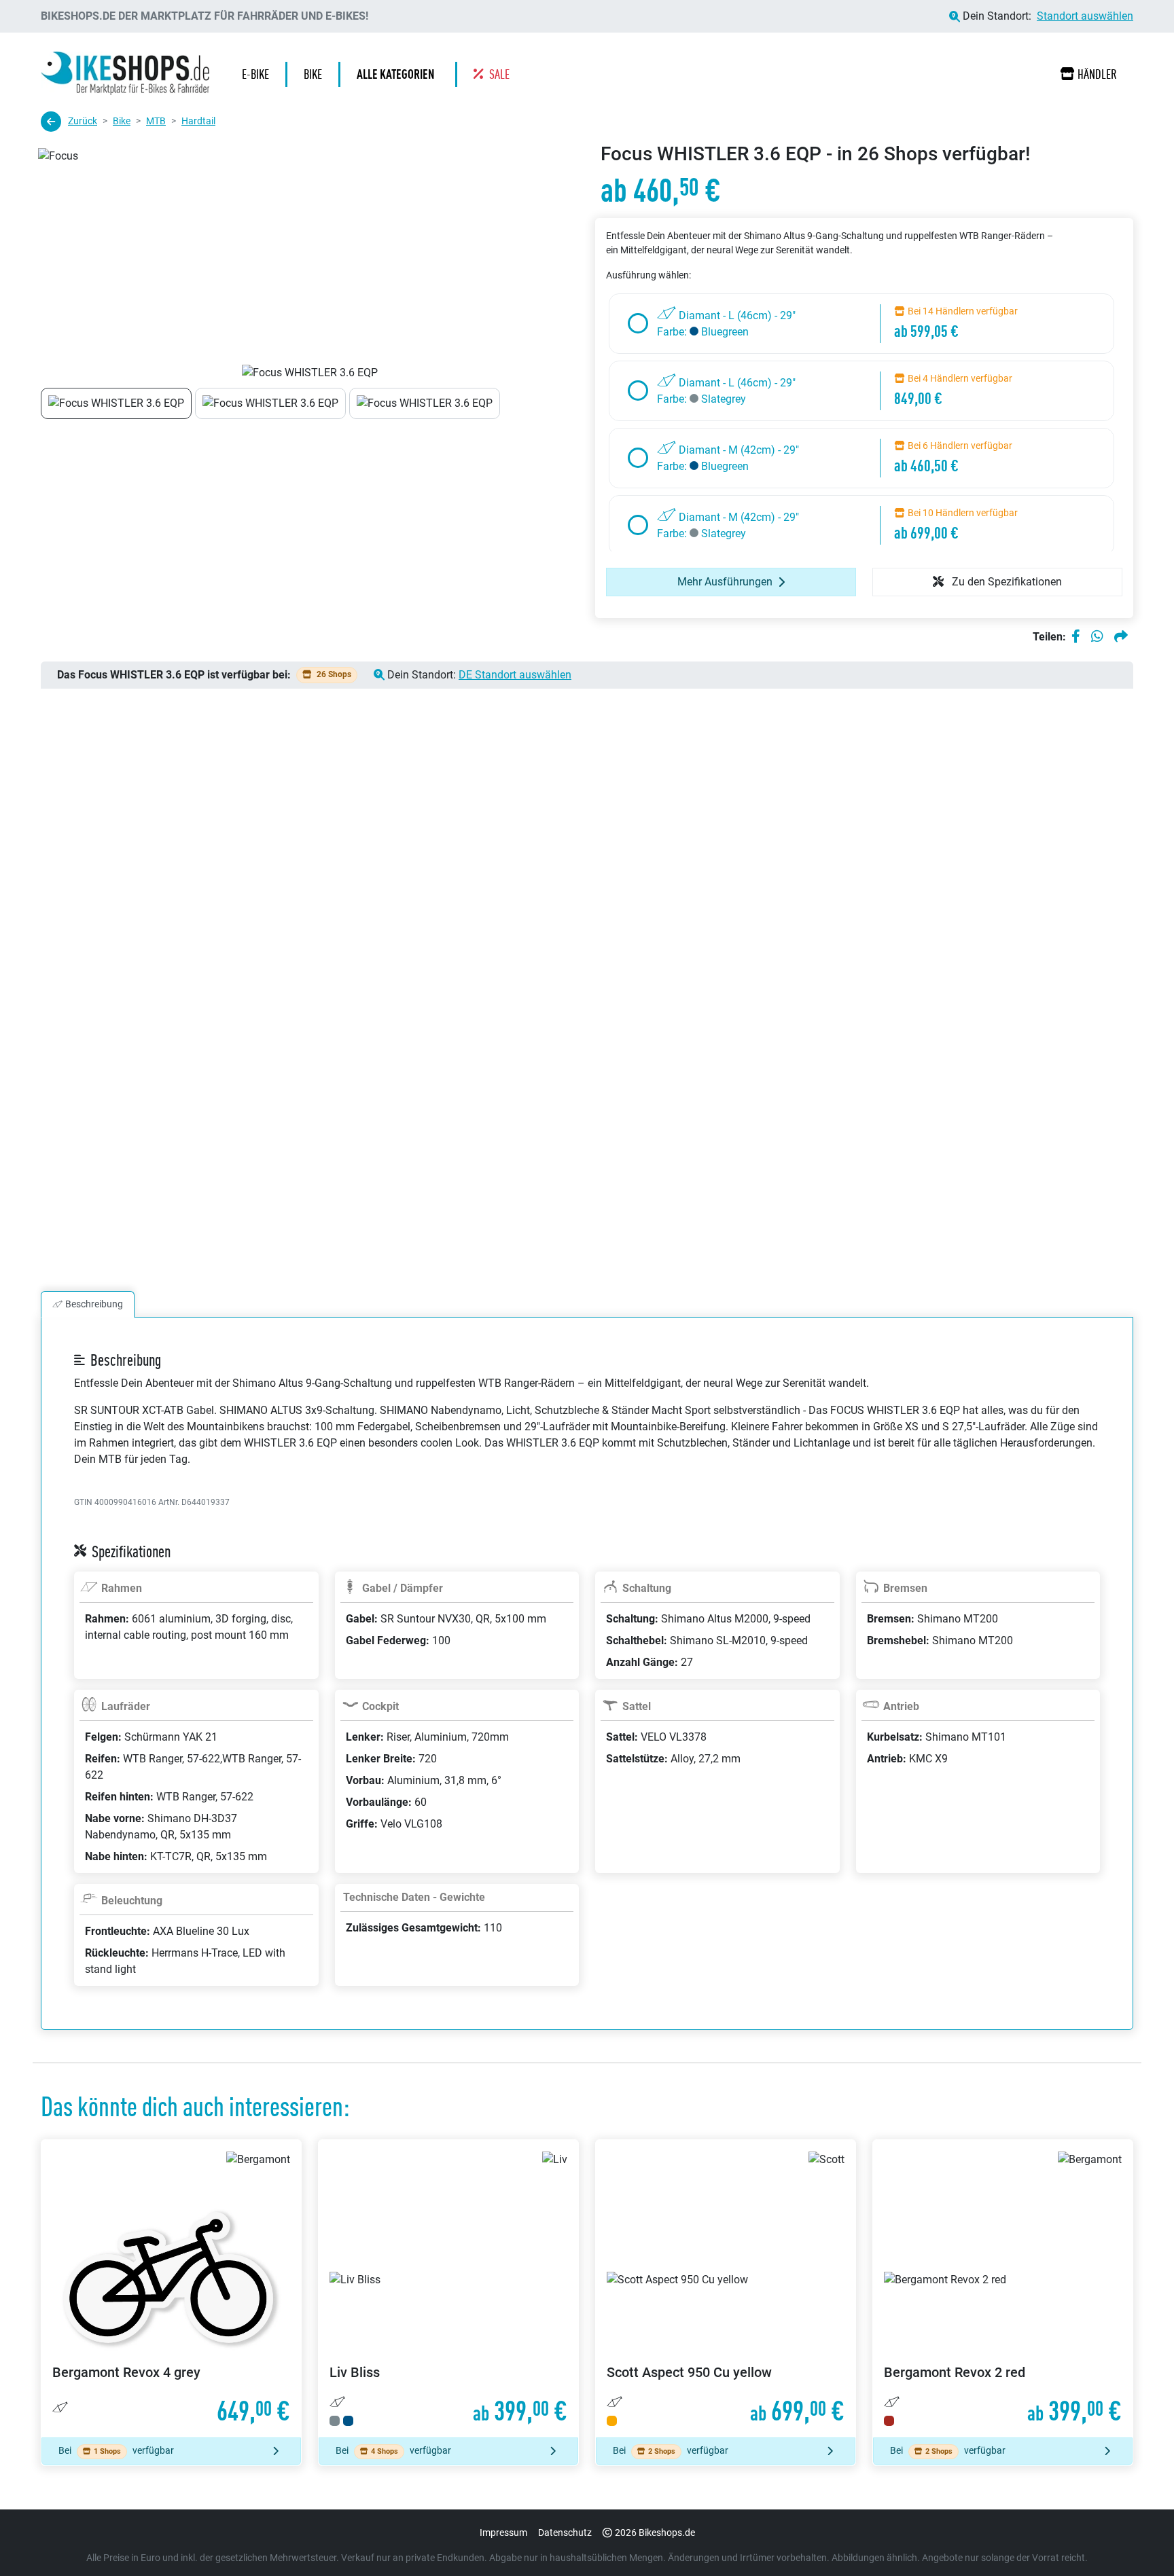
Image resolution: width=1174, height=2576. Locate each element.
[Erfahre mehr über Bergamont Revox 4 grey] (171, 2289)
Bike (122, 121)
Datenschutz (565, 2533)
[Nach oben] (1137, 2539)
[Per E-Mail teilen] (1121, 637)
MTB (156, 121)
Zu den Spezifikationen (1006, 582)
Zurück (83, 121)
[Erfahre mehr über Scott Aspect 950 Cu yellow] (726, 2289)
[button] (399, 74)
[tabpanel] (587, 1690)
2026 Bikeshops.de (655, 2533)
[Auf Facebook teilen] (1076, 637)
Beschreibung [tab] (94, 1304)
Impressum (503, 2533)
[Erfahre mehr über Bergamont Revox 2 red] (1003, 2289)
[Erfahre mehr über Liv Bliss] (448, 2289)
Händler (1097, 74)
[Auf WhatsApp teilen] (1097, 637)
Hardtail (198, 121)
